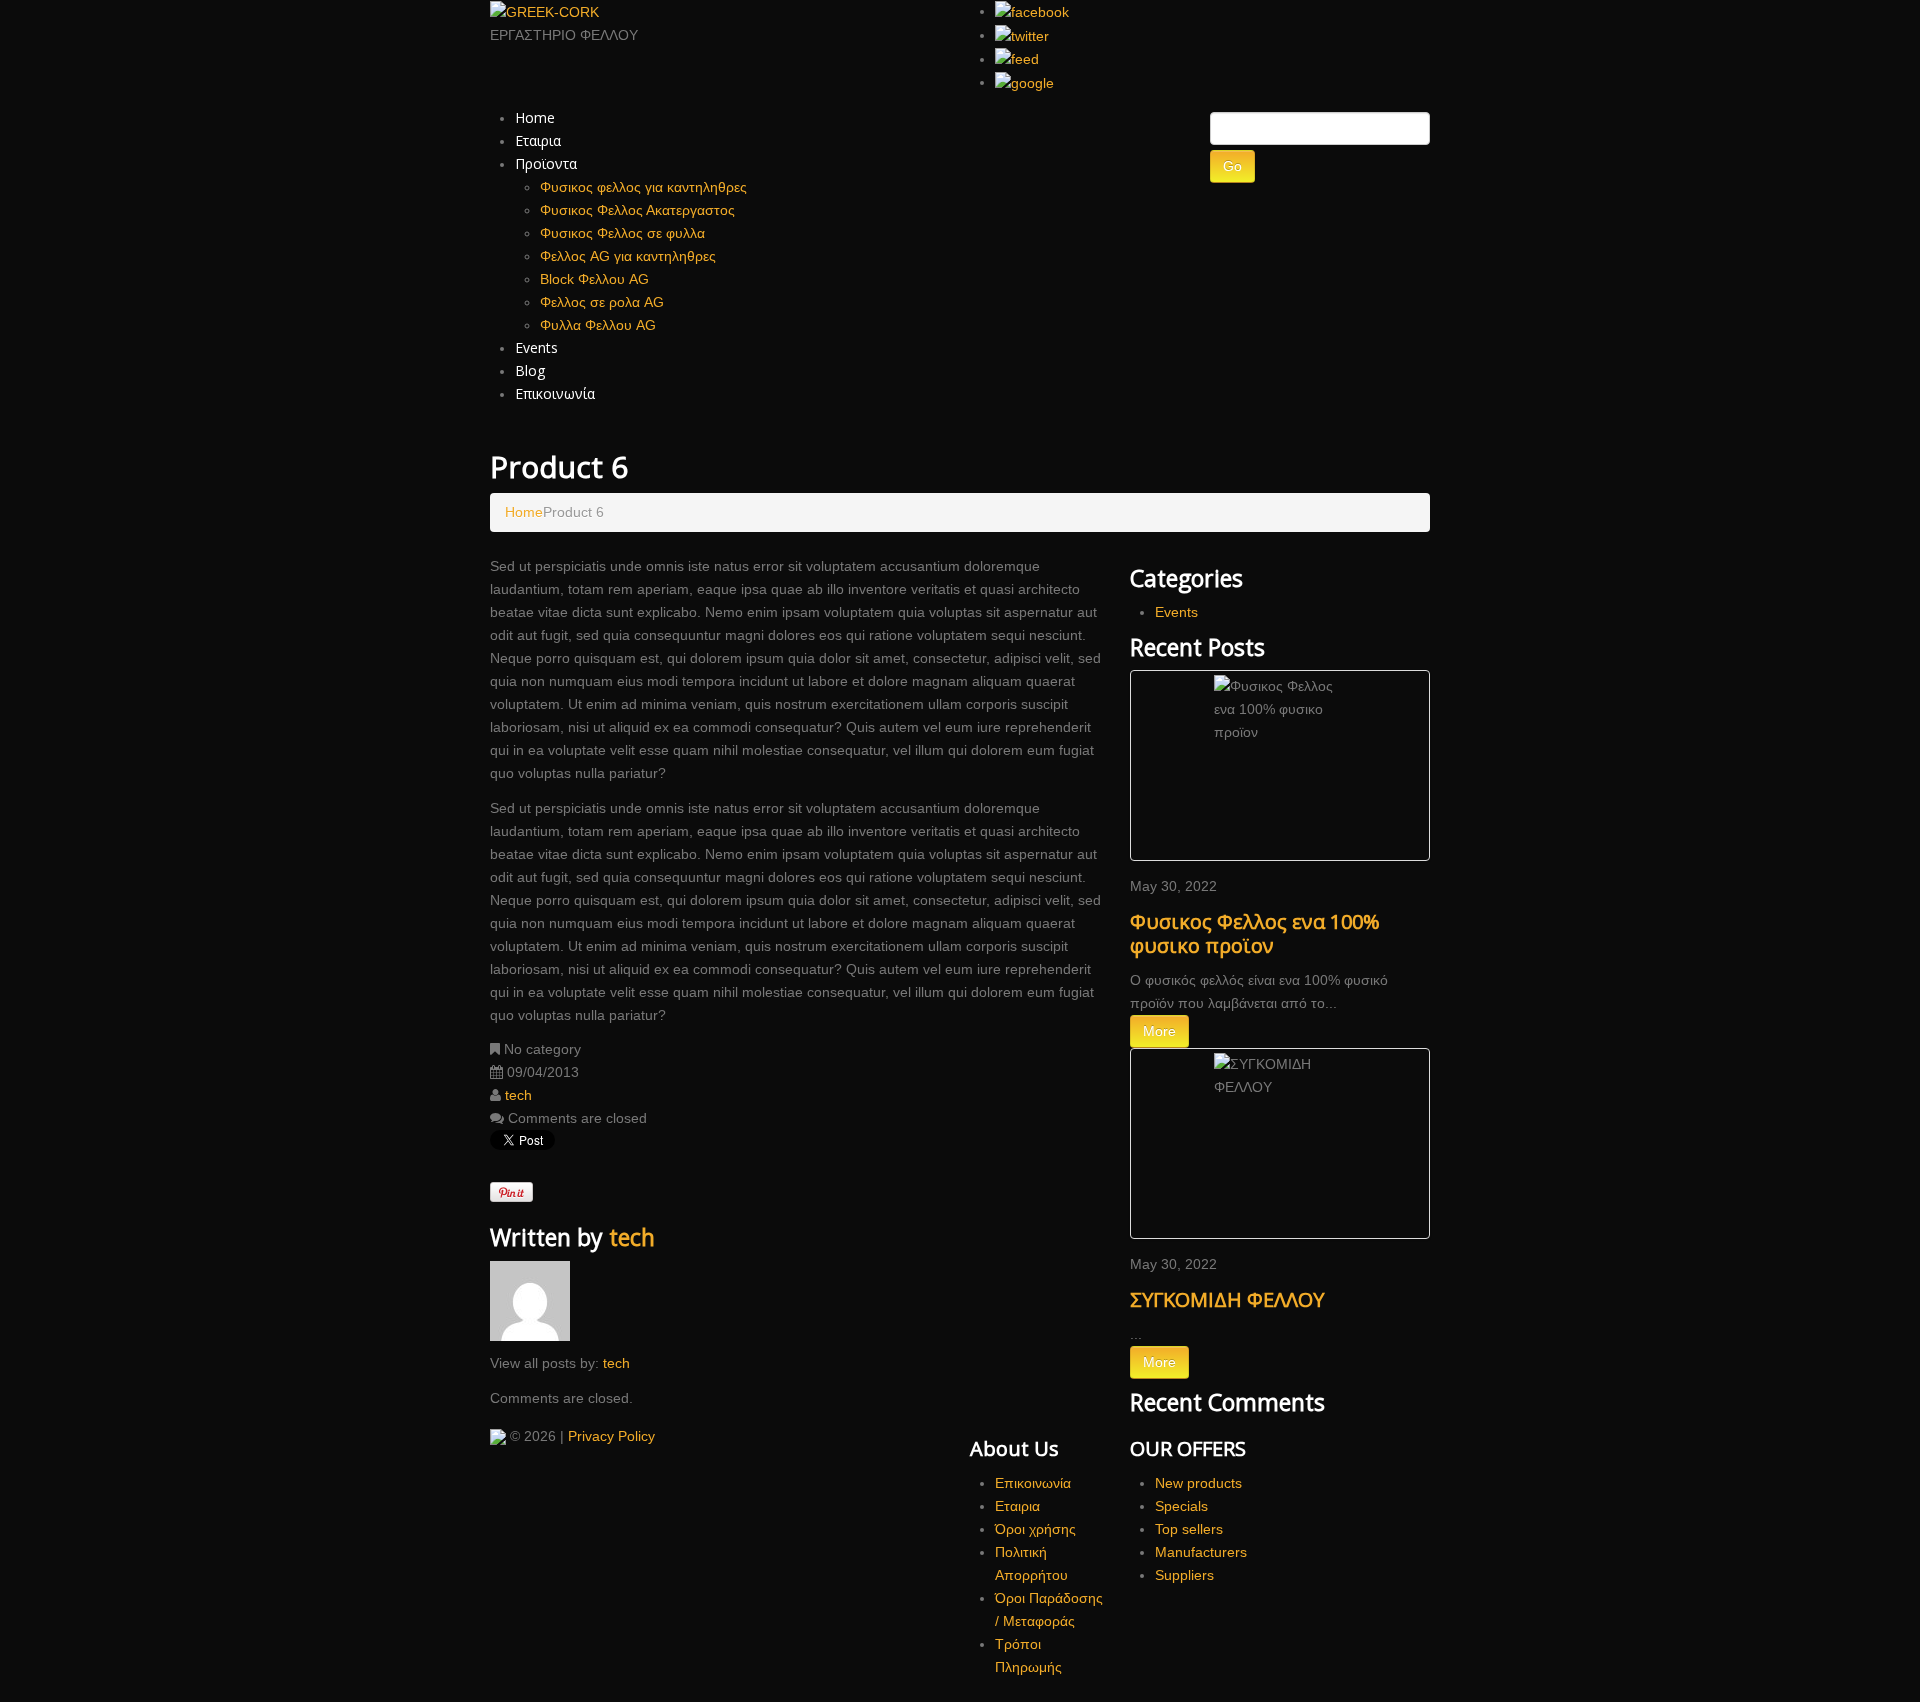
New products (1198, 1483)
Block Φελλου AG (594, 279)
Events (536, 347)
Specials (1181, 1506)
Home (535, 117)
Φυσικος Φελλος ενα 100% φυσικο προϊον (1255, 933)
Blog (530, 370)
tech (518, 1095)
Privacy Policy (611, 1436)
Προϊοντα (546, 163)
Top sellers (1189, 1529)
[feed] (1017, 59)
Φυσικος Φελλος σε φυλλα (622, 233)
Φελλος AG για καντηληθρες (628, 256)
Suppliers (1184, 1575)
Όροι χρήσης (1035, 1529)
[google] (1024, 82)
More (1159, 1031)
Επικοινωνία (555, 393)
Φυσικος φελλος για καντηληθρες (643, 187)
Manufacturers (1201, 1552)
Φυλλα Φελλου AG (598, 325)
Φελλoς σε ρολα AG (602, 302)
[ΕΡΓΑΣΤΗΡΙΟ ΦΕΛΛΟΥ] (498, 1436)
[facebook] (1032, 11)
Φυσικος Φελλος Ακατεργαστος (637, 210)
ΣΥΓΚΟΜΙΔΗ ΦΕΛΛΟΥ (1227, 1299)
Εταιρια (538, 140)
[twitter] (1022, 35)
